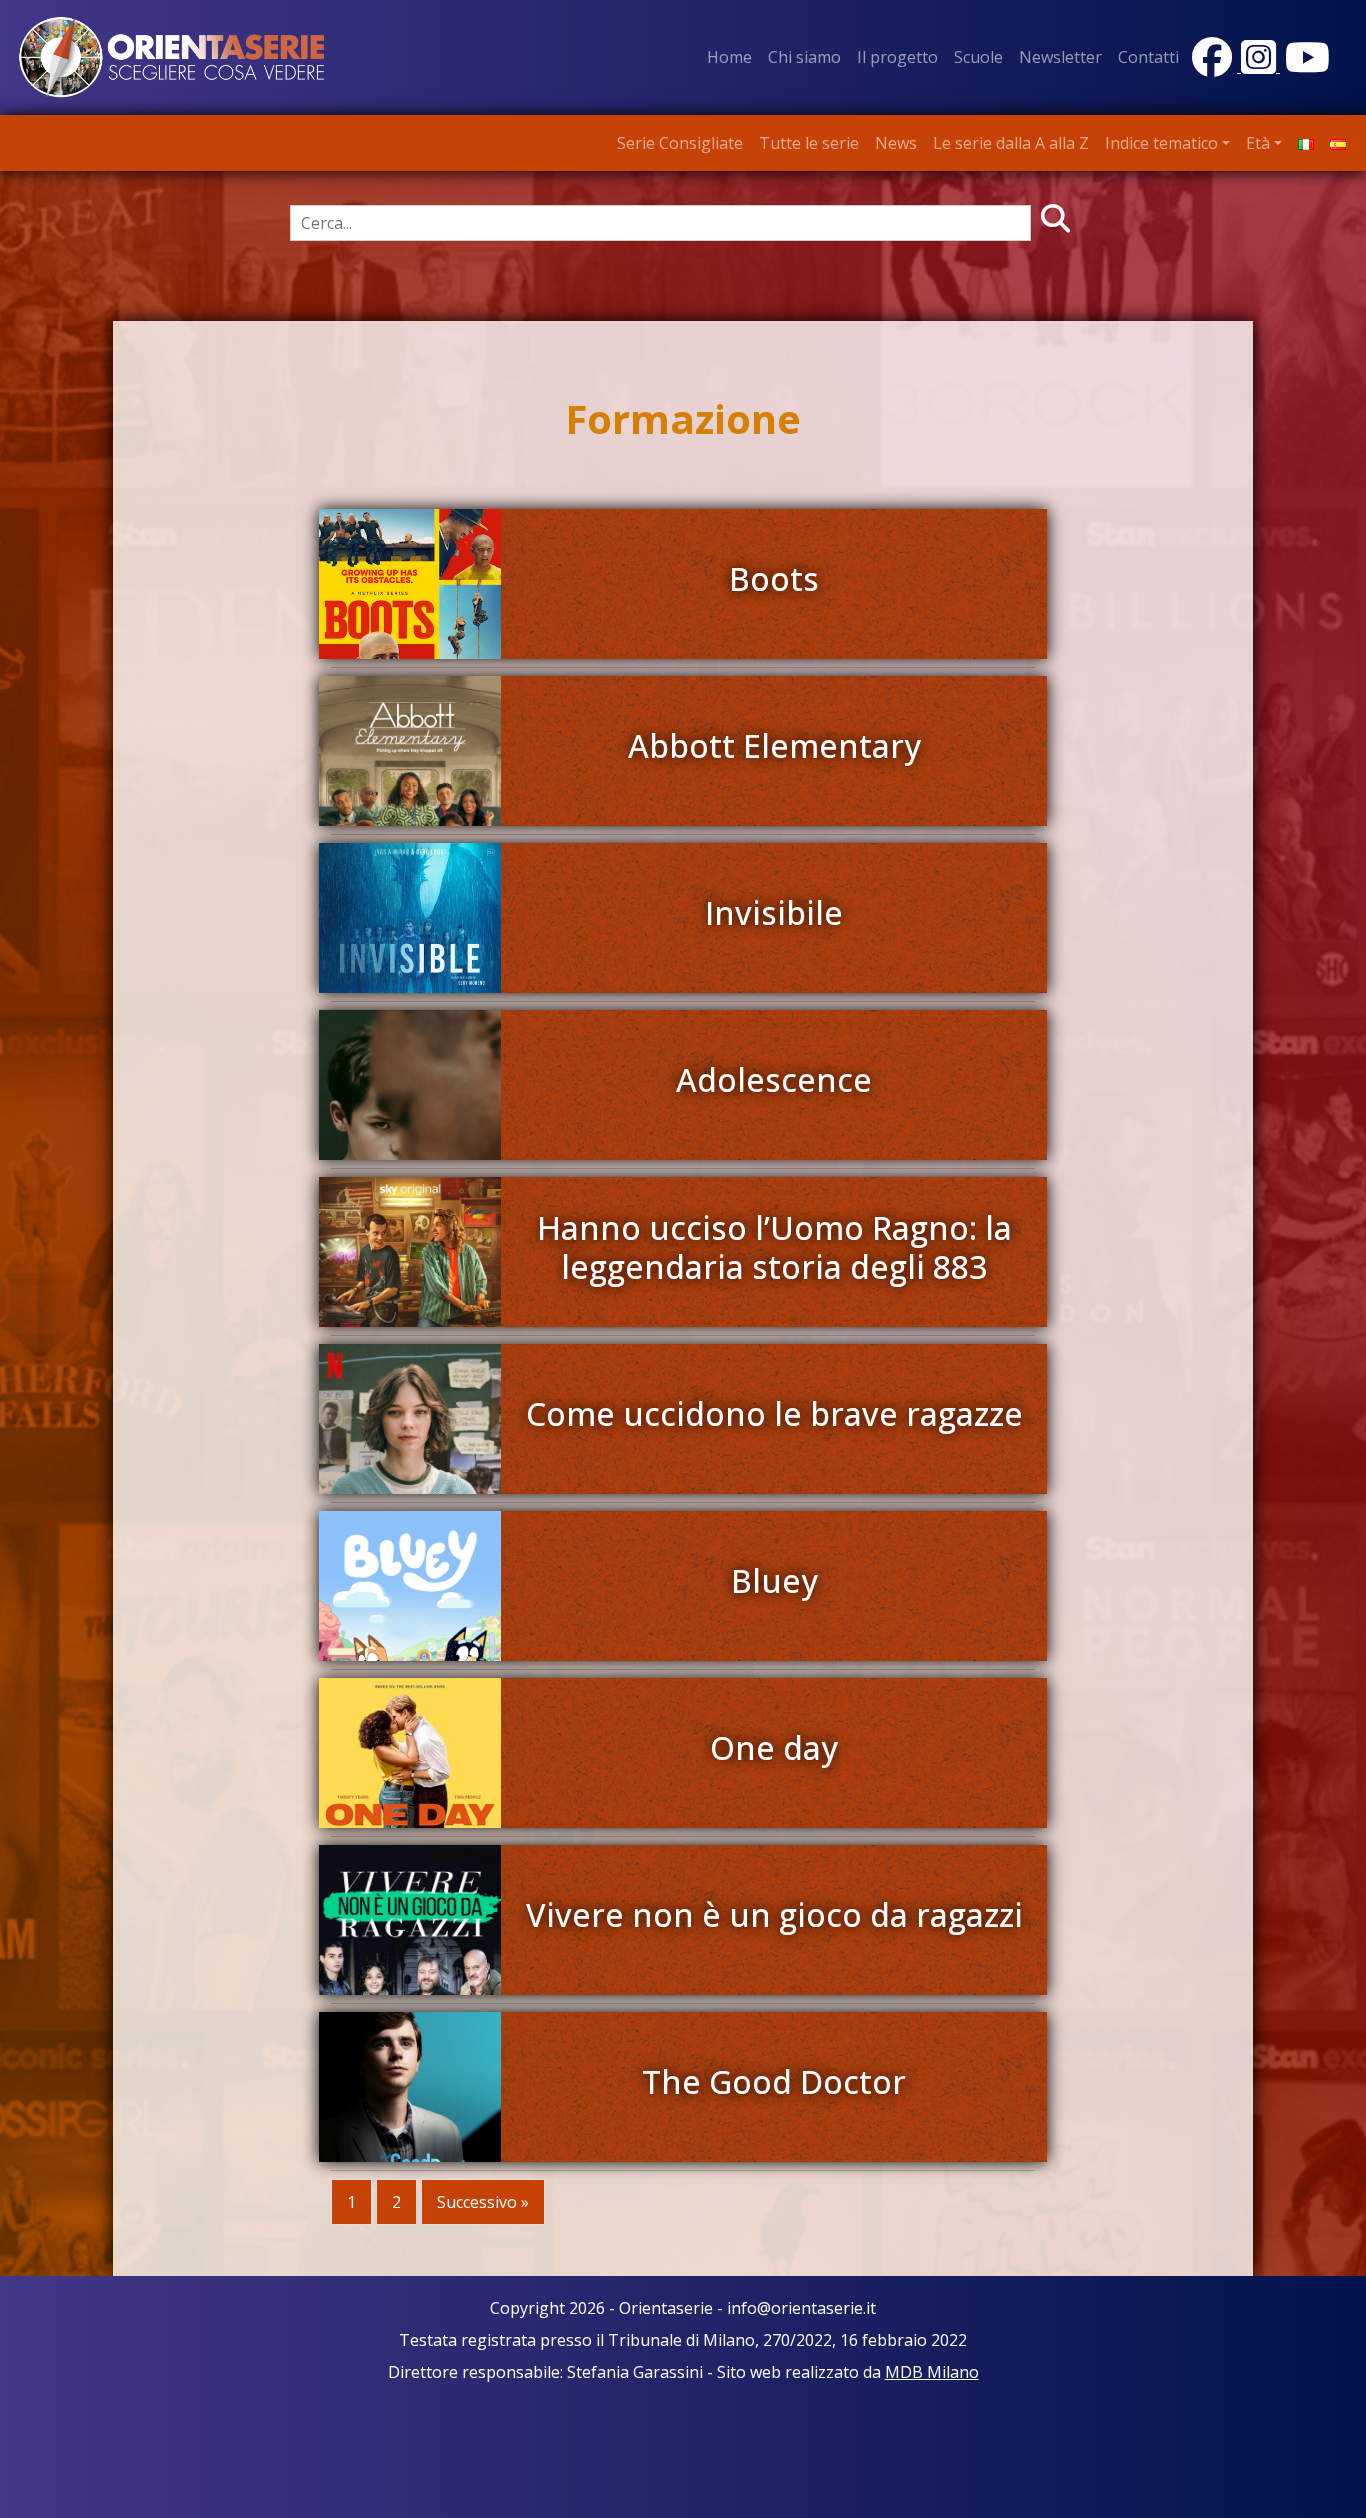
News (896, 143)
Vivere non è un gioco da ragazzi (774, 1914)
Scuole (978, 57)
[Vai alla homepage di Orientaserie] (172, 56)
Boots (774, 578)
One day (774, 1747)
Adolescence (774, 1079)
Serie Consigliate (680, 143)
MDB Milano (932, 2372)
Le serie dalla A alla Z (1011, 143)
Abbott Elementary (774, 745)
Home (729, 57)
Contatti (1148, 57)
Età (1258, 143)
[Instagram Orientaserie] (1260, 66)
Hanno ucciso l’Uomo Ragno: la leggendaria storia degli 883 (774, 1246)
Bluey (774, 1580)
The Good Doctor (774, 2081)
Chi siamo (804, 57)
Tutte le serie (809, 143)
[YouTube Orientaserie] (1305, 66)
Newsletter (1060, 57)
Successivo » (483, 2202)
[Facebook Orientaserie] (1214, 66)
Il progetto (897, 57)
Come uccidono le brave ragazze (774, 1413)
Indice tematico (1161, 143)
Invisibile (774, 912)
